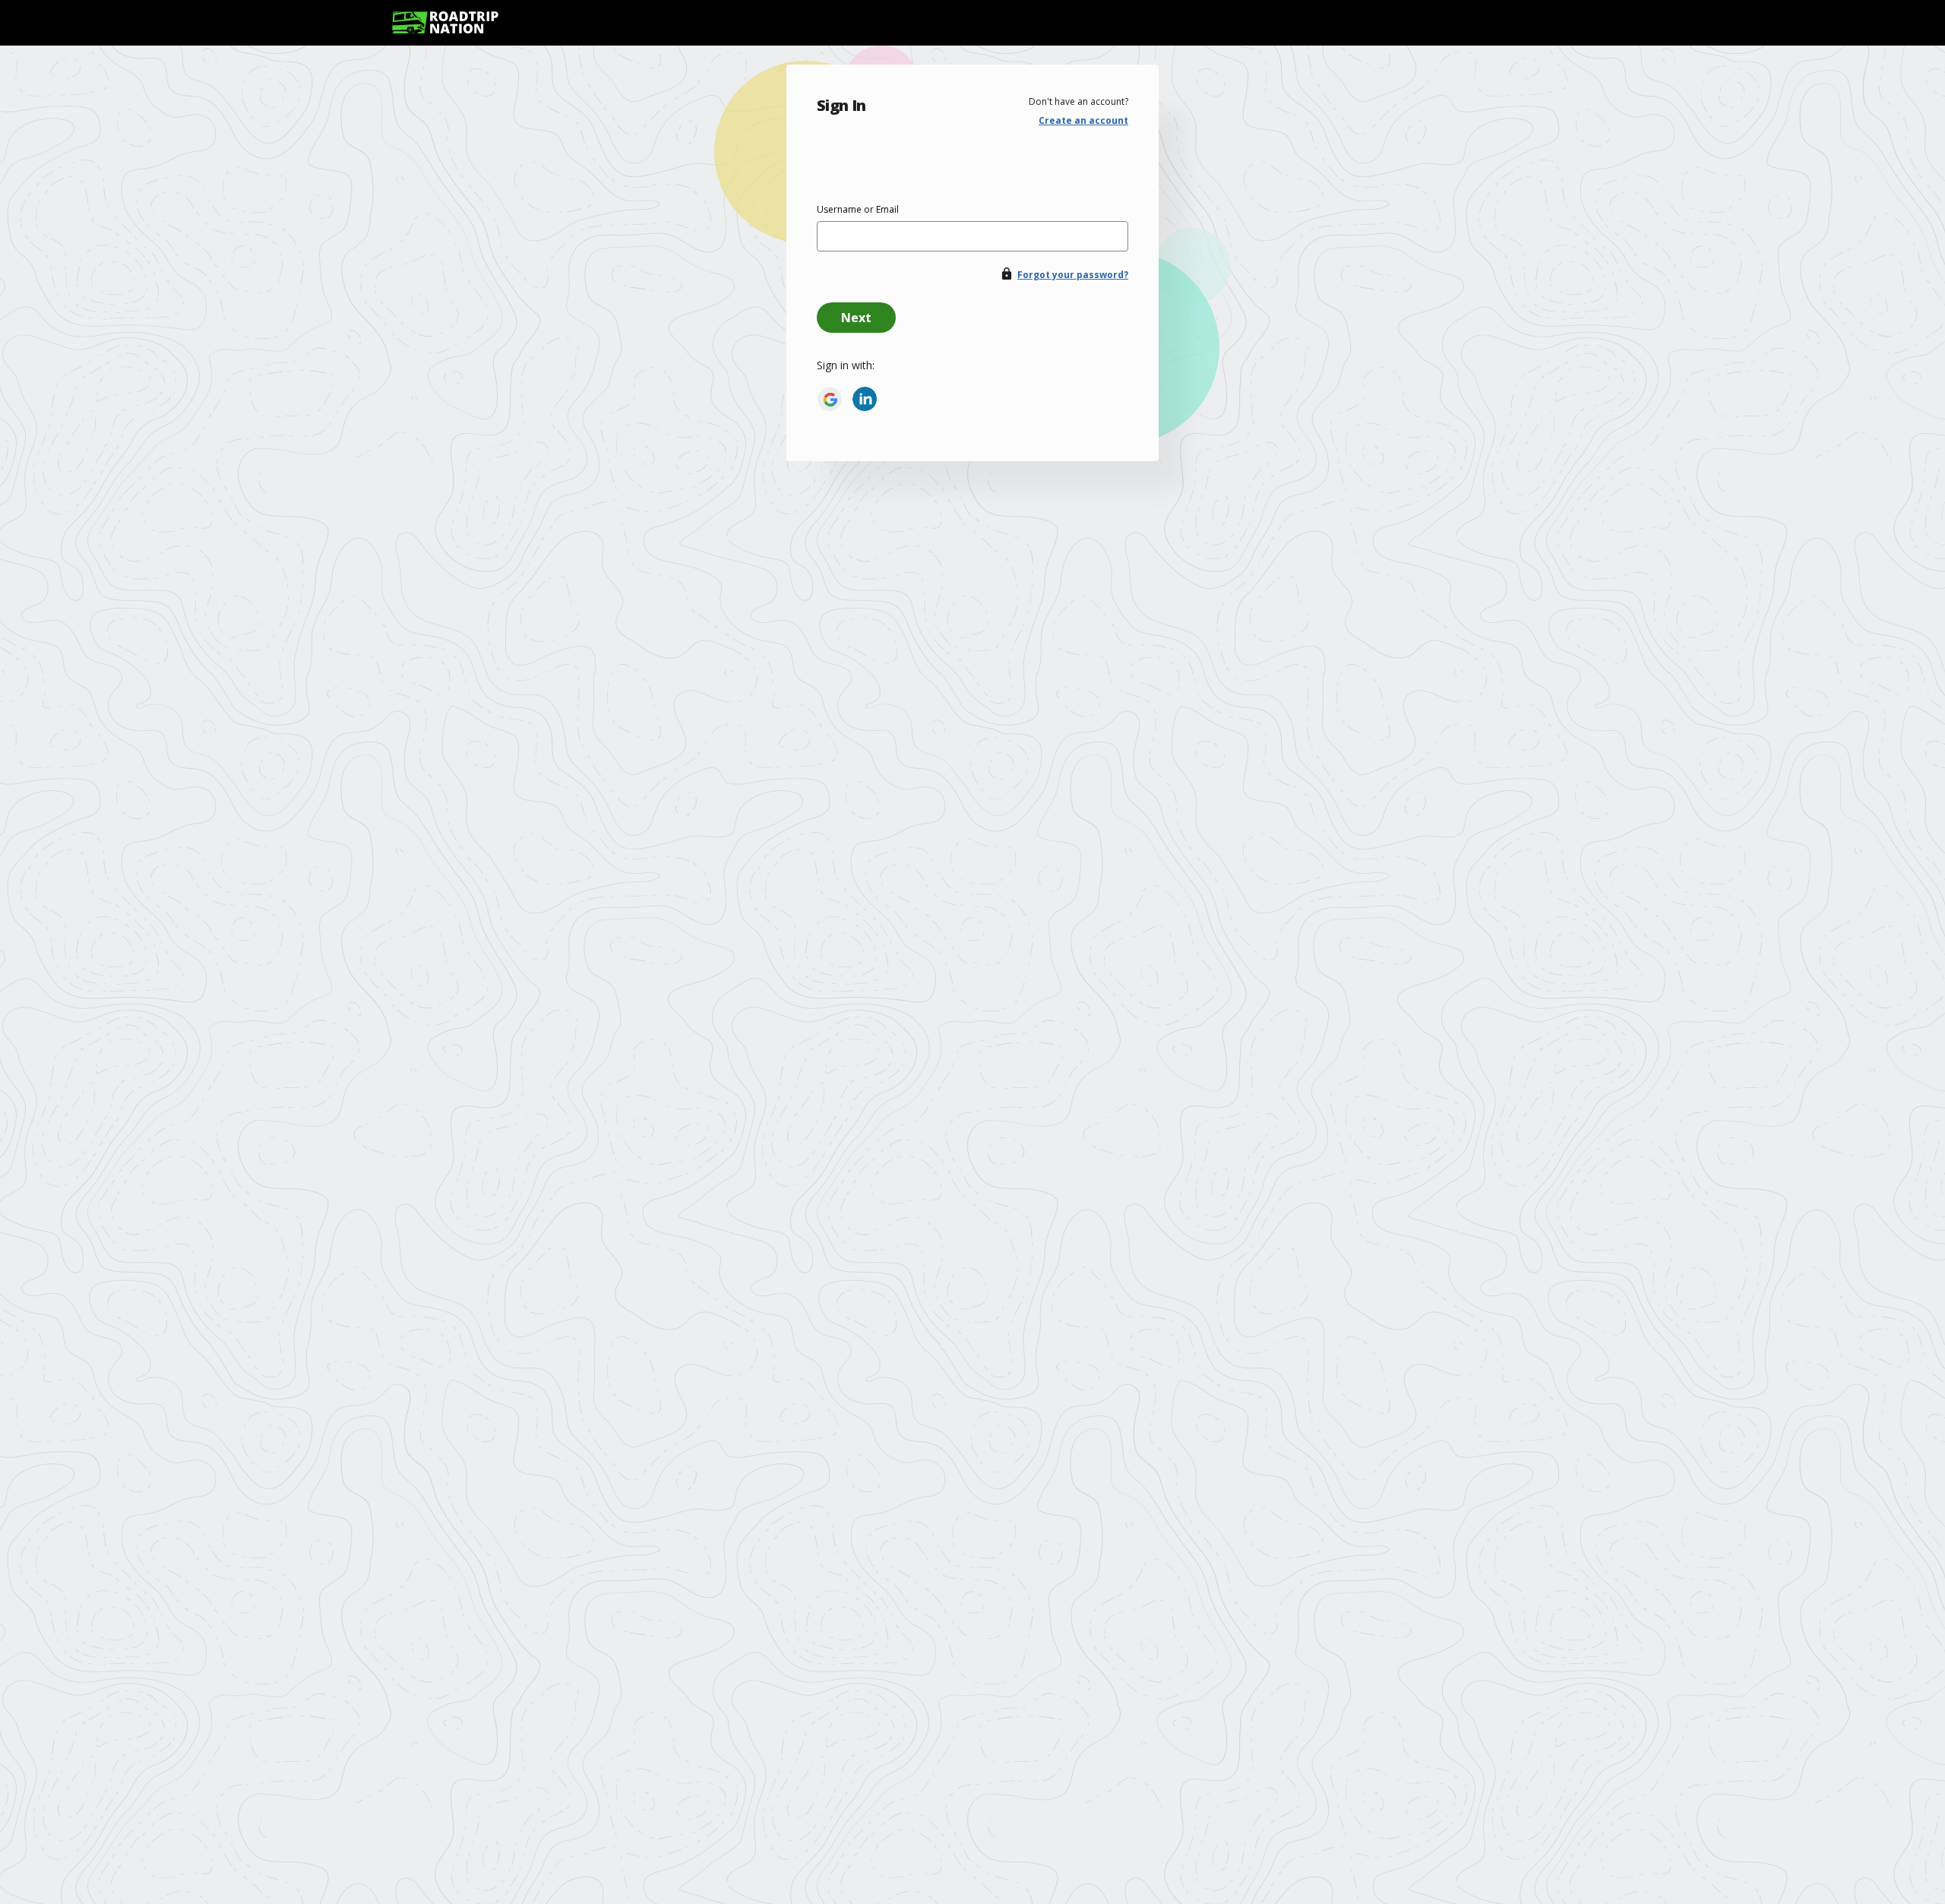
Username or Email (858, 209)
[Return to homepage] (445, 22)
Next (856, 318)
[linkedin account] (865, 399)
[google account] (830, 399)
